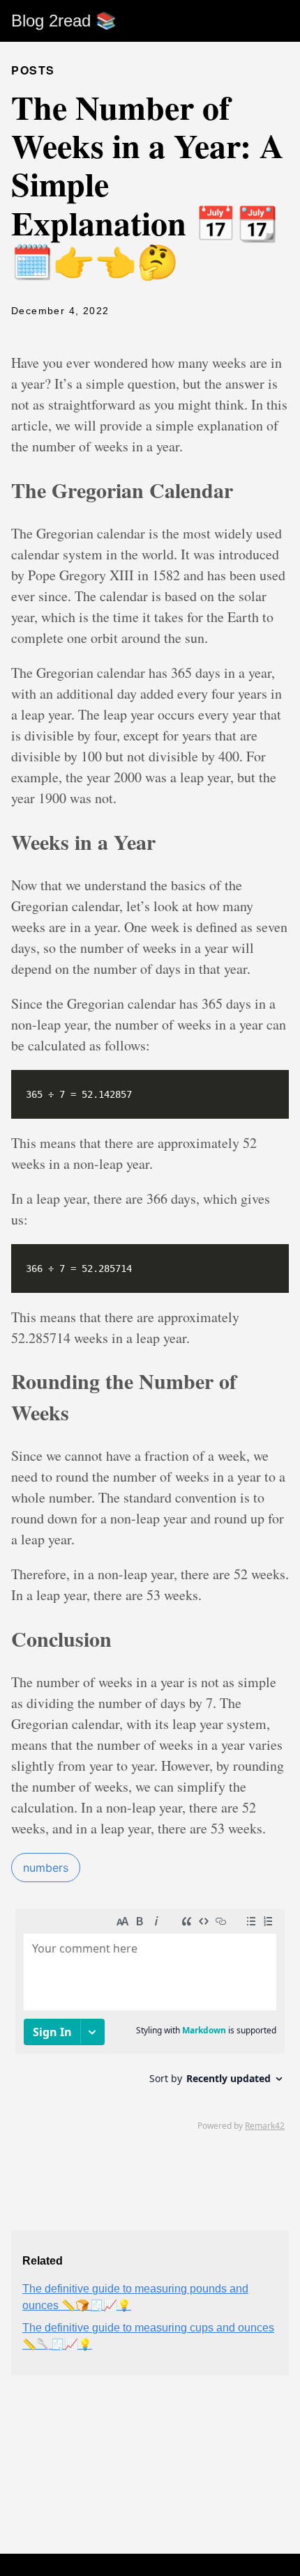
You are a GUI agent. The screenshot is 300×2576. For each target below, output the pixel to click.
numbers (46, 1868)
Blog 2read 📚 (64, 21)
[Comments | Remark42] (150, 2019)
